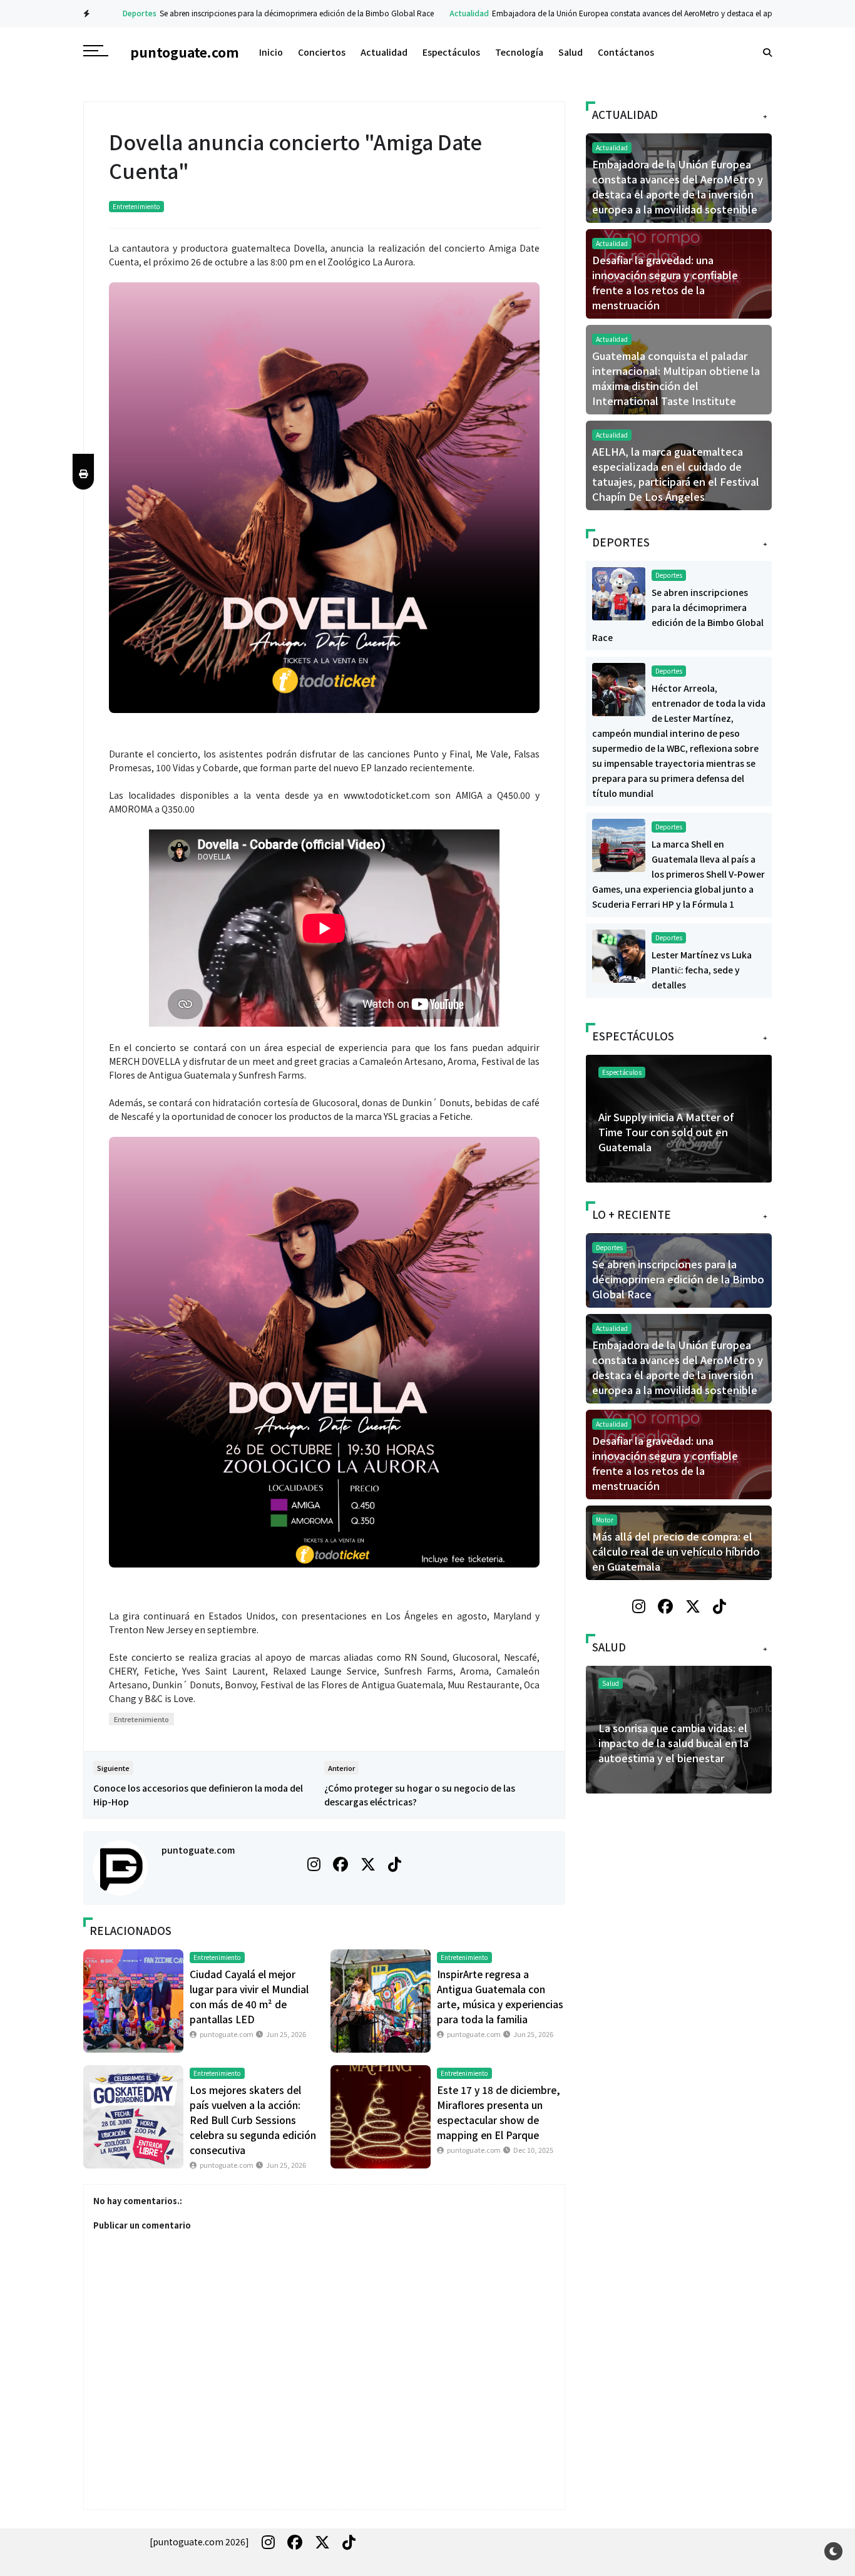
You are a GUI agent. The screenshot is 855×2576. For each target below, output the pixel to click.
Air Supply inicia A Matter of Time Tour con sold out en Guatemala (666, 1132)
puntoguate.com (198, 1850)
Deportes (117, 13)
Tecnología (519, 52)
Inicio (271, 52)
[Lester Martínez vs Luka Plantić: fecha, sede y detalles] (619, 955)
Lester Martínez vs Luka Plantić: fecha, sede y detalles (702, 970)
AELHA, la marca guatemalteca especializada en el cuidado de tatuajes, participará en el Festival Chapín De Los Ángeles (676, 474)
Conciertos (322, 52)
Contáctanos (626, 52)
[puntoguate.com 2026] (199, 2542)
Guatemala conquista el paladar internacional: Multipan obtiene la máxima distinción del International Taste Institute (676, 378)
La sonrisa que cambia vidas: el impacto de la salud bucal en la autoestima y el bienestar (673, 1743)
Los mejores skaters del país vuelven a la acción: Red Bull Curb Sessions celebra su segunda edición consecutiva (253, 2120)
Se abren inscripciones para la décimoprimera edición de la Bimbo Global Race (274, 13)
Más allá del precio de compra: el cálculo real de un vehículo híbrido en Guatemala (676, 1551)
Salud (571, 52)
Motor (605, 1520)
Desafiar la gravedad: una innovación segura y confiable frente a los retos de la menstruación (665, 282)
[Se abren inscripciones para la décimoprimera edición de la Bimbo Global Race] (619, 592)
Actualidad (447, 13)
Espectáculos (451, 52)
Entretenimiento (136, 206)
